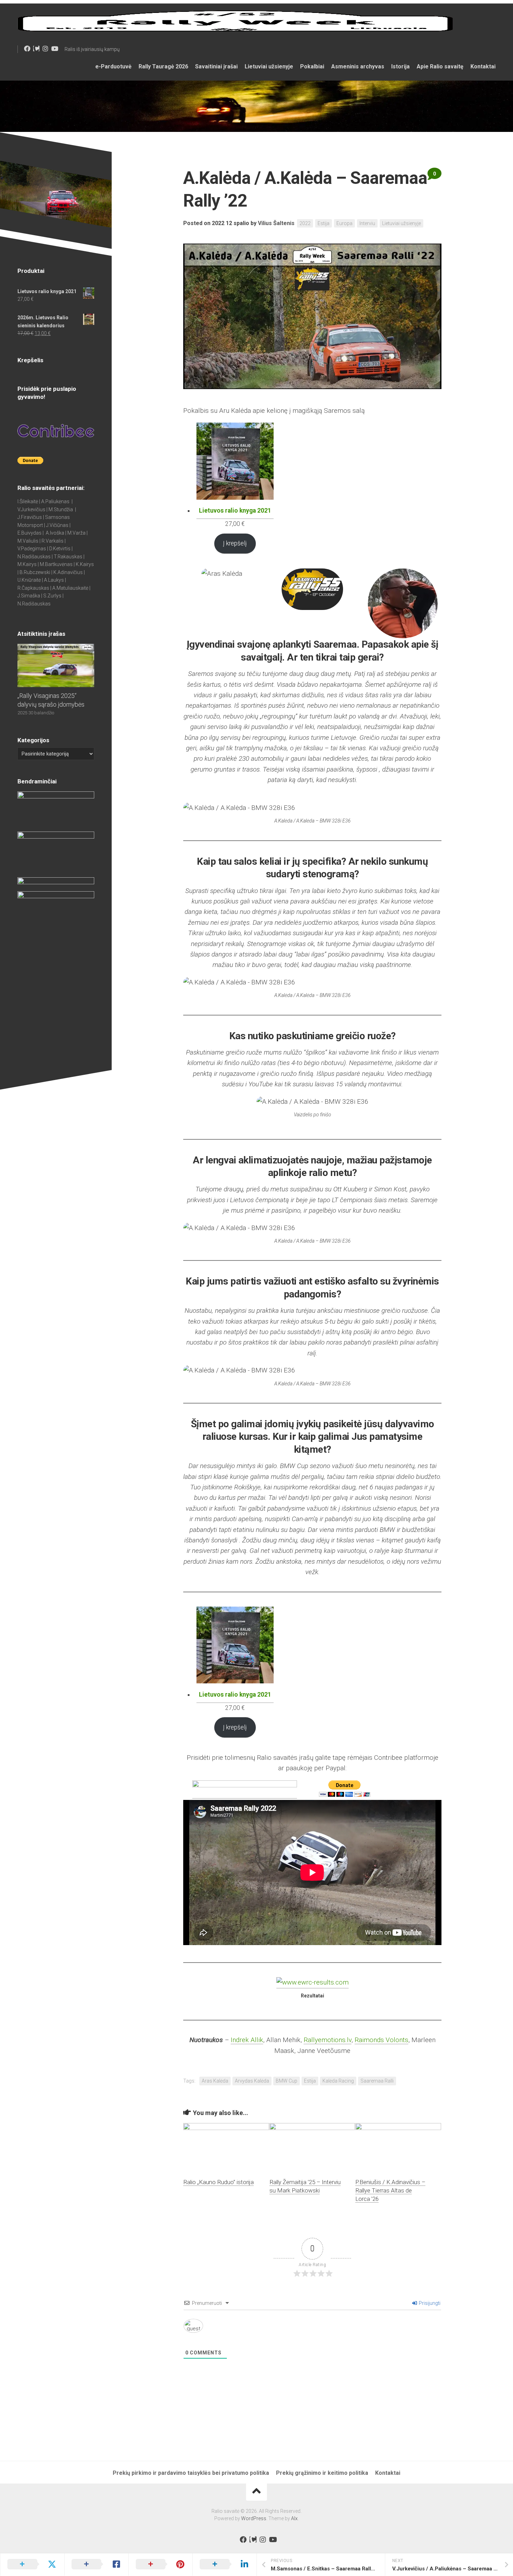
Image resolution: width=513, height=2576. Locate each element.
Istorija (400, 66)
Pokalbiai (312, 66)
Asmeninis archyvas (358, 66)
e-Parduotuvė (113, 66)
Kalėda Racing (338, 2081)
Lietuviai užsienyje (269, 66)
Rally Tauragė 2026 (163, 66)
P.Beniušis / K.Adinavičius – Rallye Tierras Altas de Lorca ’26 (390, 2190)
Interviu (367, 223)
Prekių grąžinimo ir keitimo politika (322, 2473)
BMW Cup (287, 2081)
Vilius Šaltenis (276, 223)
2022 (305, 223)
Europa (344, 223)
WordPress (254, 2518)
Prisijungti (429, 2303)
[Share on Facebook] (96, 2564)
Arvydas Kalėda (252, 2081)
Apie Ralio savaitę (440, 66)
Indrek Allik (247, 2040)
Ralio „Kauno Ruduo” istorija (218, 2182)
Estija (324, 223)
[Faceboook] (27, 49)
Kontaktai (483, 66)
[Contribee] (36, 49)
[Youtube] (54, 49)
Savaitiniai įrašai (216, 66)
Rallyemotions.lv (328, 2040)
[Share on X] (32, 2564)
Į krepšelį (235, 543)
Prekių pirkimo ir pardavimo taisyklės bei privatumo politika (191, 2473)
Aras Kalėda (215, 2081)
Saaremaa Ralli (377, 2081)
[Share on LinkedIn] (224, 2564)
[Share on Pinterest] (161, 2564)
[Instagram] (45, 49)
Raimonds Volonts (381, 2040)
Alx (294, 2518)
